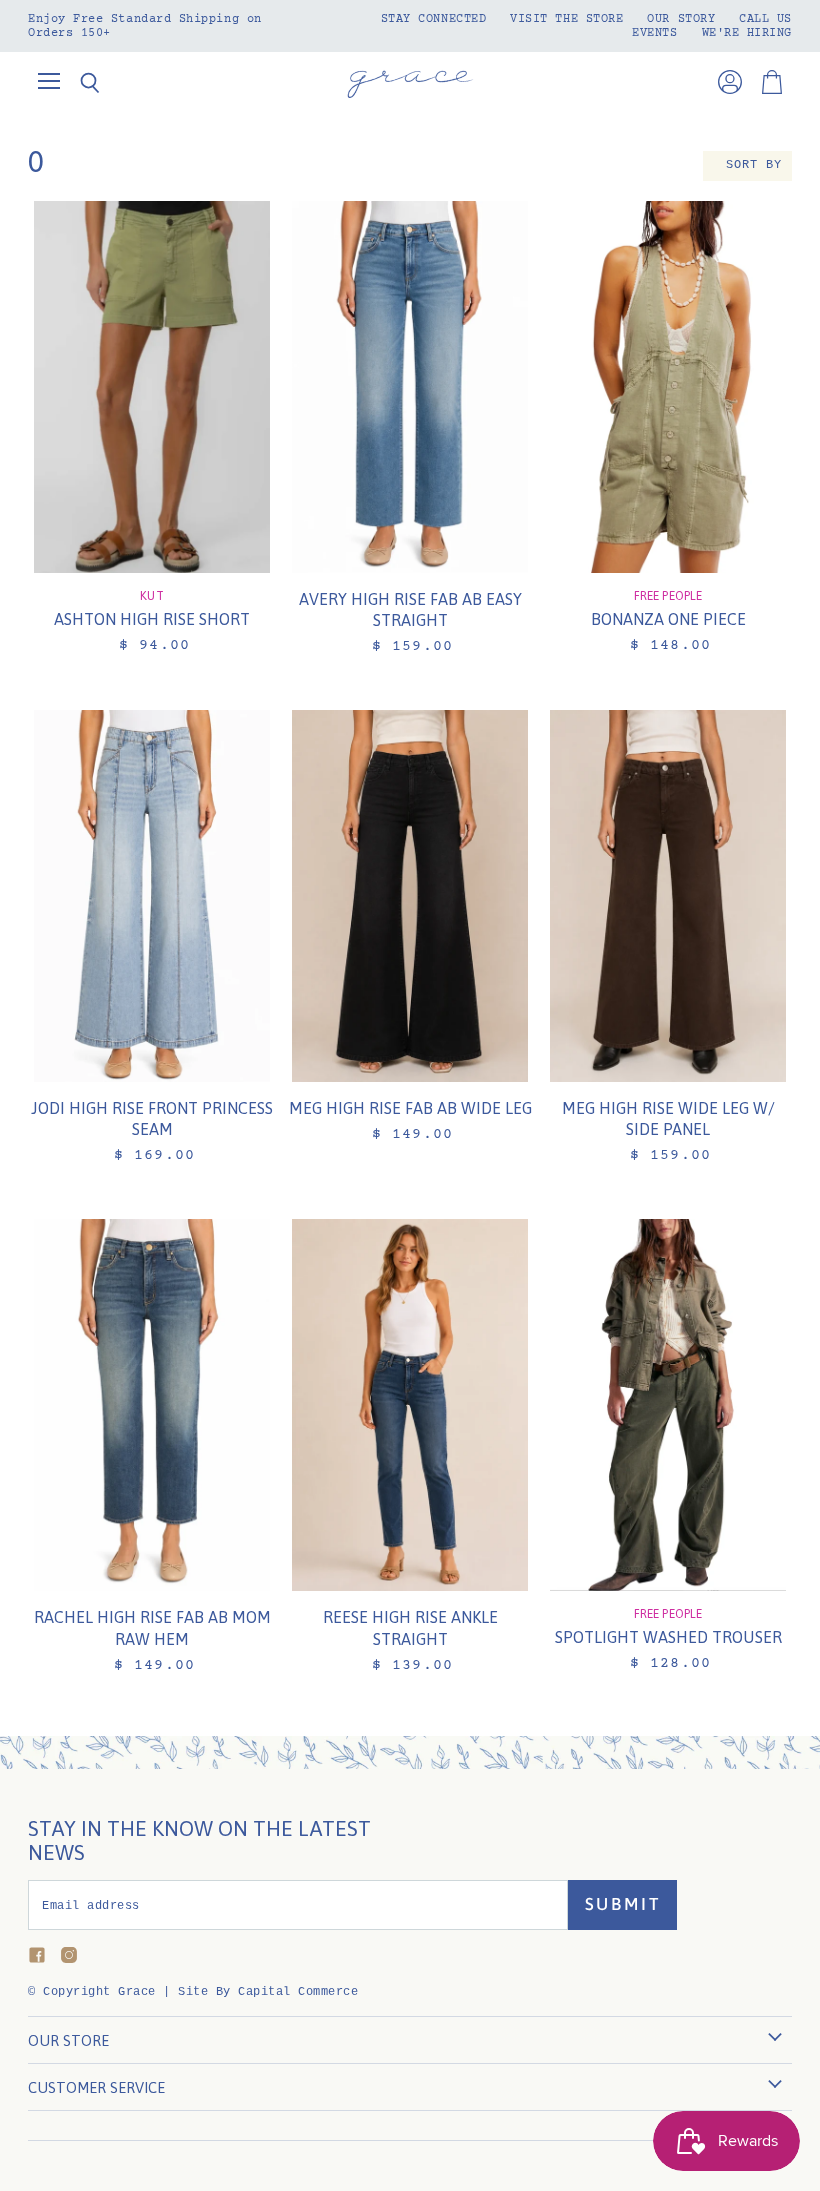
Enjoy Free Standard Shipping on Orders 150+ (145, 26)
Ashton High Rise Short (152, 619)
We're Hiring (747, 33)
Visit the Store (566, 19)
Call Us (765, 19)
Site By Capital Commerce (268, 1992)
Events (654, 33)
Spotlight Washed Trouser (668, 1637)
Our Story (681, 19)
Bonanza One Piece (668, 619)
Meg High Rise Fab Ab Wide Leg (410, 1108)
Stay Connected (434, 19)
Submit (623, 1904)
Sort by (754, 165)
